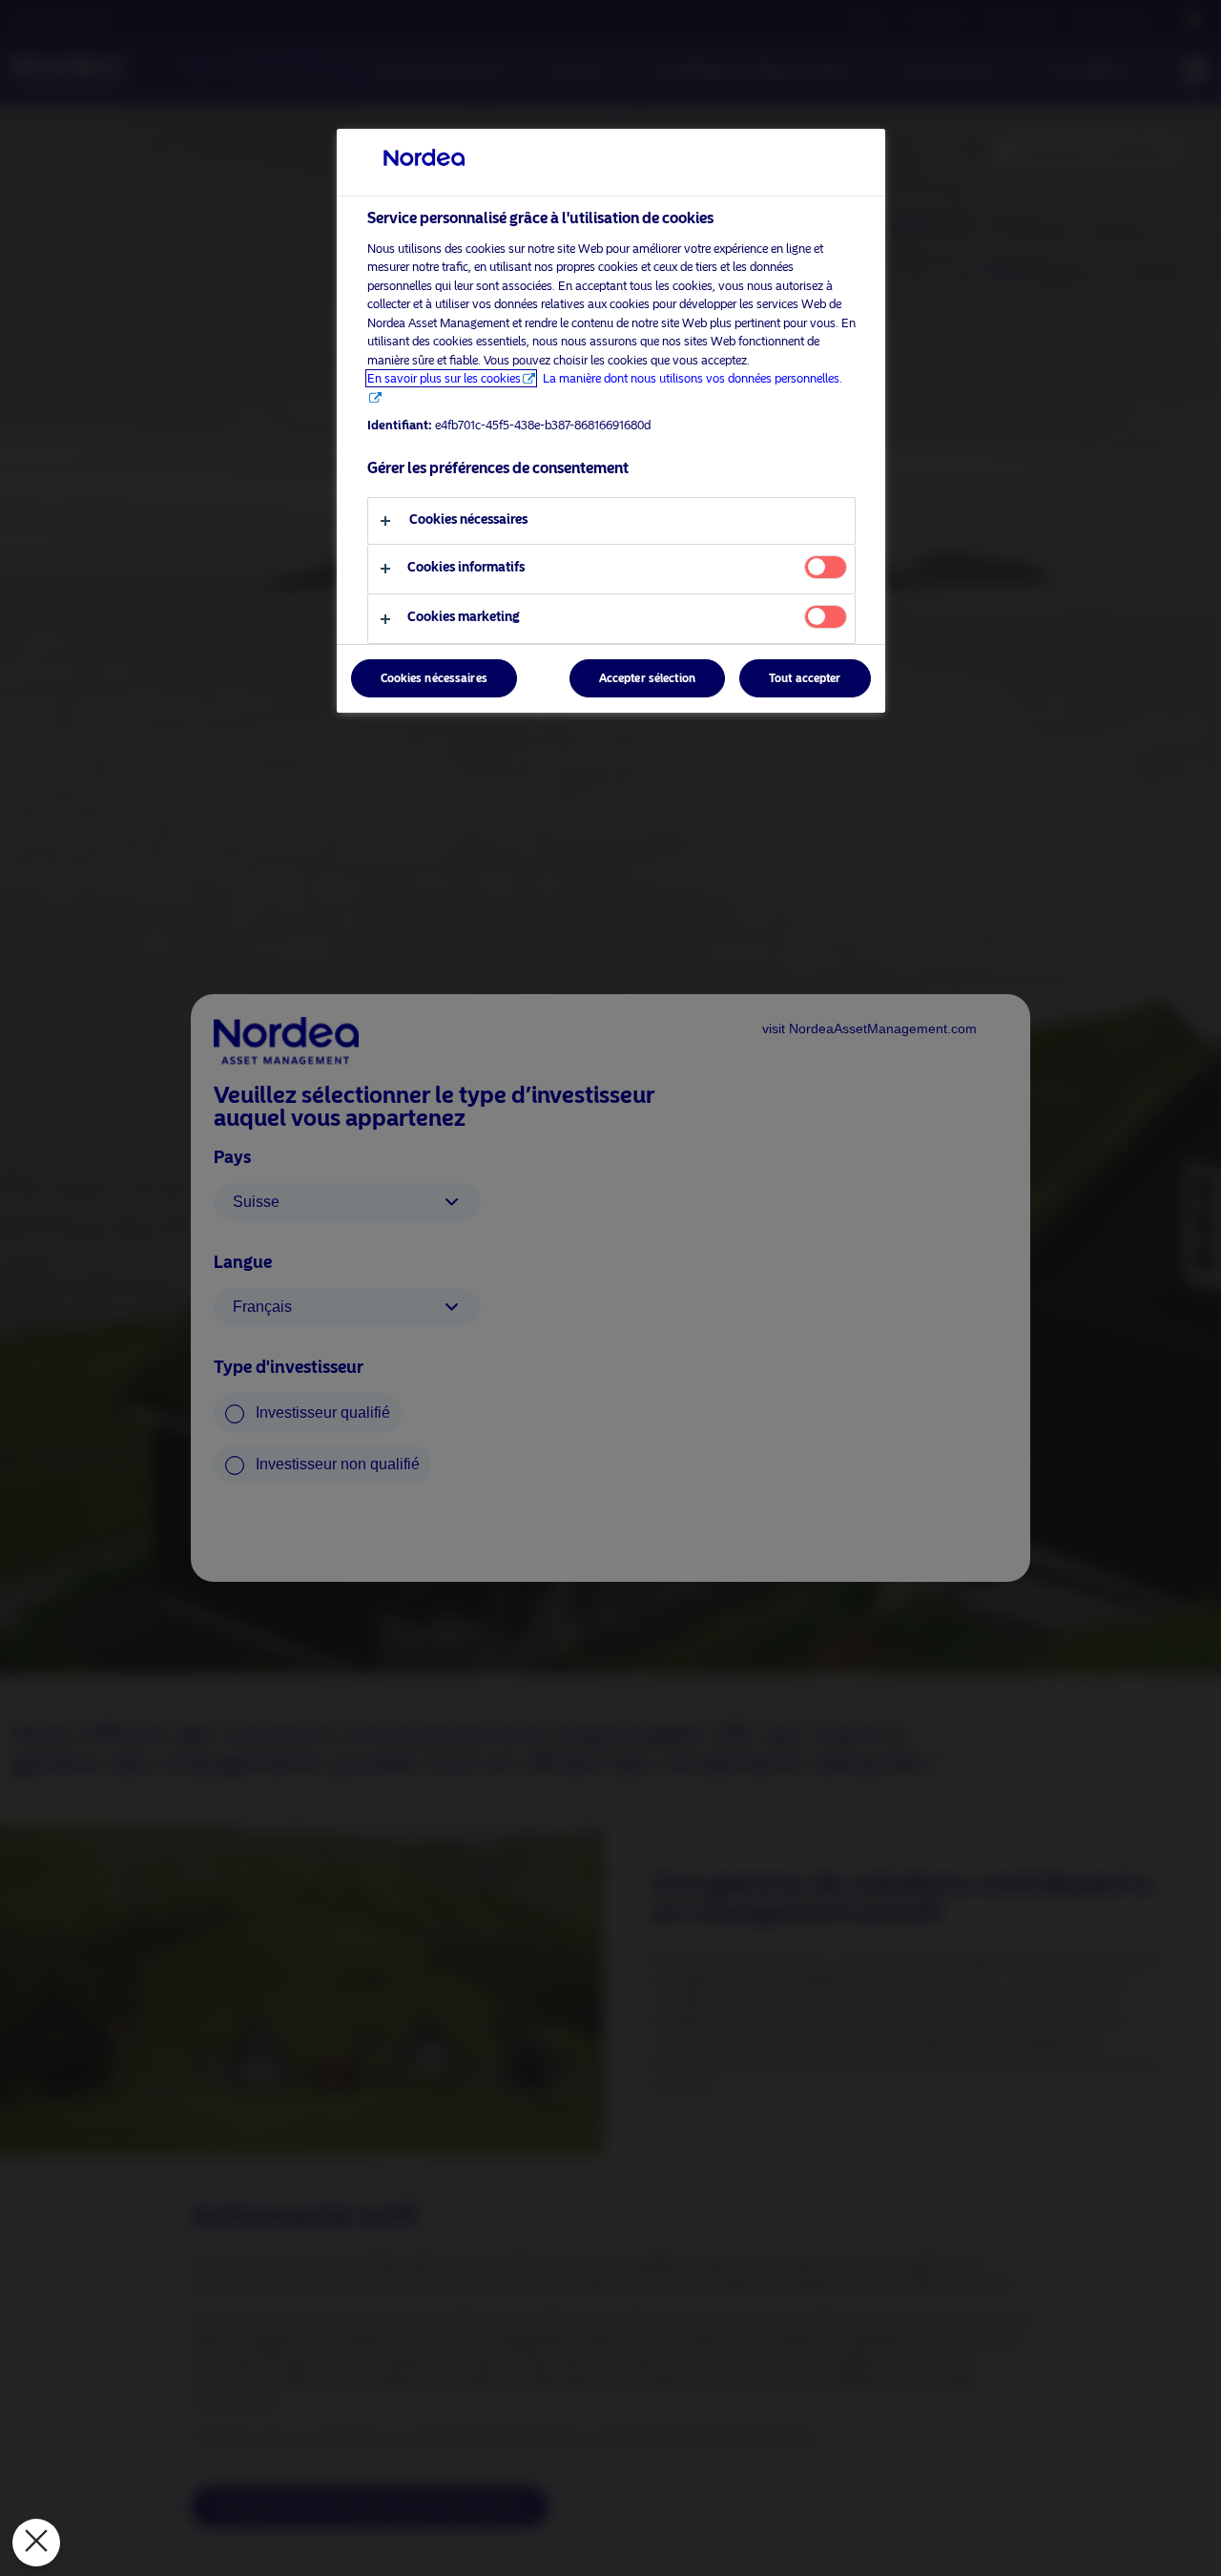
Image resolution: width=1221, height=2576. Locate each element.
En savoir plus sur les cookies (444, 378)
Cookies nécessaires (434, 678)
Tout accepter (805, 678)
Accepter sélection (647, 678)
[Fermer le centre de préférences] (36, 2543)
